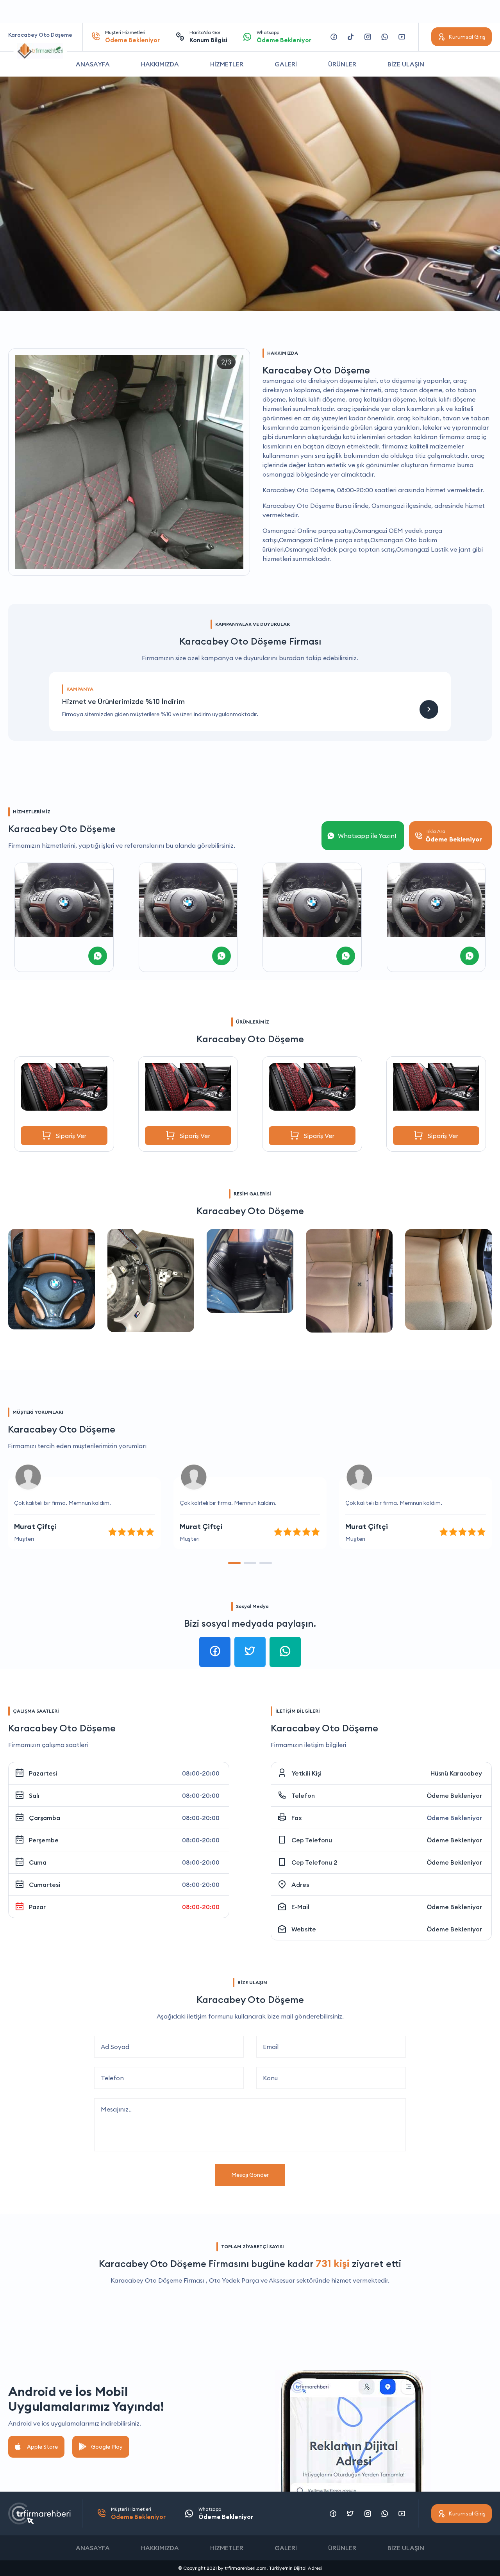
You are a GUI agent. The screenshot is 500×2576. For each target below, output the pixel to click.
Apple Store (42, 2447)
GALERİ (286, 64)
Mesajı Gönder (250, 2175)
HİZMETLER (227, 64)
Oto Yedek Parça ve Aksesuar (252, 2280)
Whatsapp (284, 37)
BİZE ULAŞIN (406, 64)
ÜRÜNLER (342, 64)
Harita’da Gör (208, 37)
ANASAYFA (93, 64)
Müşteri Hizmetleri (132, 37)
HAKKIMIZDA (160, 64)
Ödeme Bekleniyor (454, 1795)
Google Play (107, 2447)
